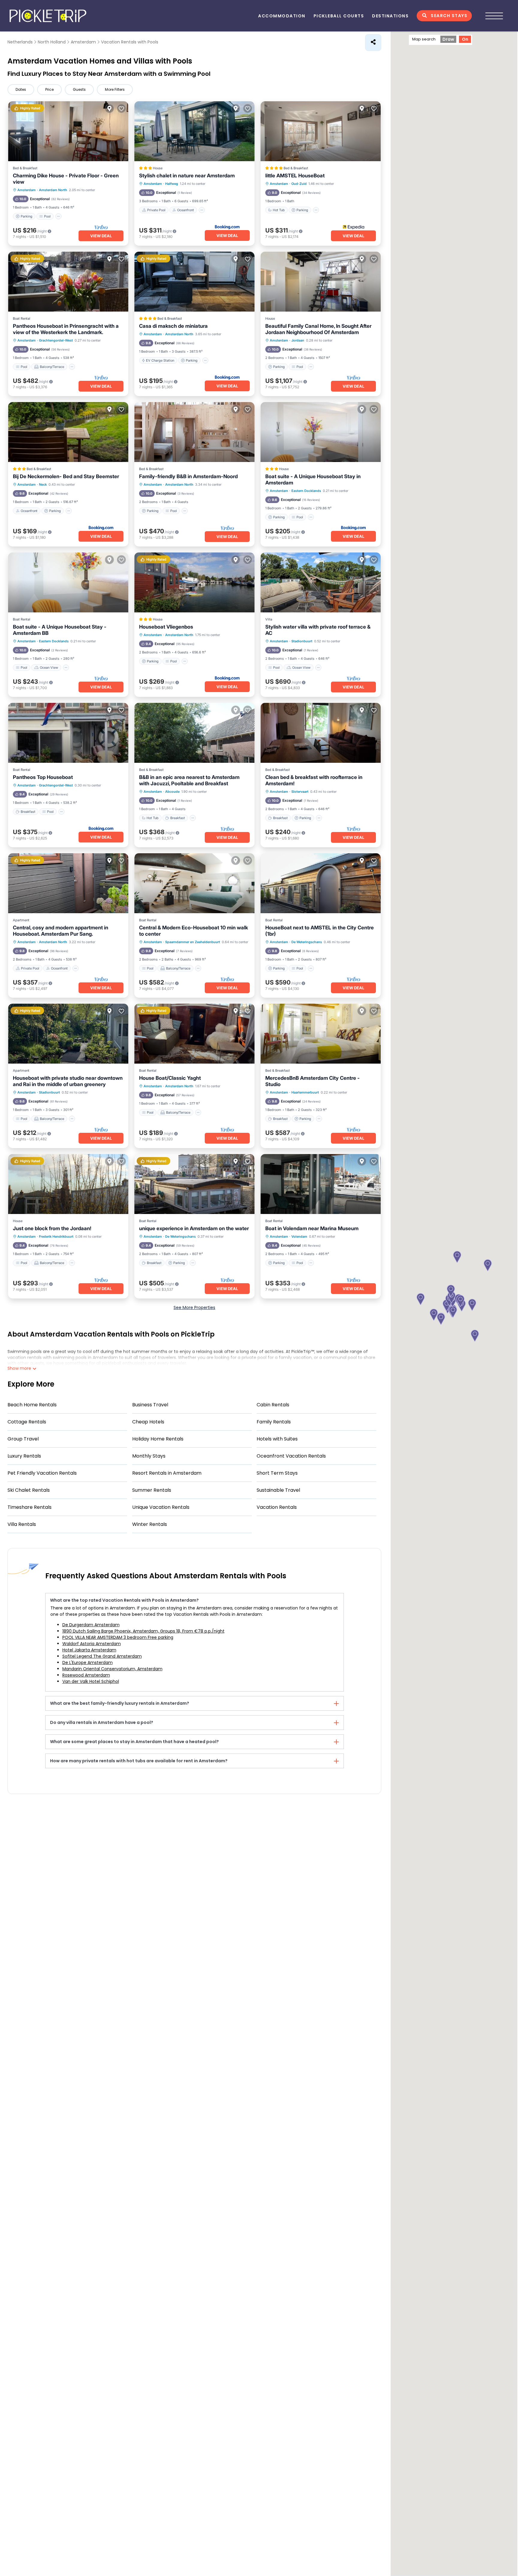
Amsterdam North (53, 190)
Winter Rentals (150, 1524)
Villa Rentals (22, 1524)
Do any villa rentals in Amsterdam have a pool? (102, 1722)
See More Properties (194, 1307)
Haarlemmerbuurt (305, 1092)
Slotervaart (300, 792)
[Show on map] (109, 108)
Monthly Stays (149, 1456)
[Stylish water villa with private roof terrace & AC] (321, 582)
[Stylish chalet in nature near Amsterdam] (194, 131)
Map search (424, 39)
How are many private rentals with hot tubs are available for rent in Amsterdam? (139, 1761)
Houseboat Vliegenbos (166, 627)
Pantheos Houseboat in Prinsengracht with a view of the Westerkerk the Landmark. (66, 329)
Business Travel (150, 1405)
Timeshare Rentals (30, 1507)
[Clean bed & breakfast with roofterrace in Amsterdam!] (321, 733)
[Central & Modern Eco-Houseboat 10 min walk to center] (194, 883)
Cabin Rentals (273, 1405)
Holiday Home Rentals (158, 1439)
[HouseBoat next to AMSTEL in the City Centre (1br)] (321, 883)
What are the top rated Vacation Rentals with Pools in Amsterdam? (124, 1600)
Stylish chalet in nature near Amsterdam (187, 176)
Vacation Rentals (277, 1507)
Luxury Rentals (24, 1456)
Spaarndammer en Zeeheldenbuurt (193, 942)
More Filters (115, 89)
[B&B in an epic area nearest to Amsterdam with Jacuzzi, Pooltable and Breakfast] (194, 733)
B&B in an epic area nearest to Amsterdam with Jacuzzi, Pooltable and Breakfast (189, 780)
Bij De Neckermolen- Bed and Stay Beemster (66, 476)
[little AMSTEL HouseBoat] (321, 131)
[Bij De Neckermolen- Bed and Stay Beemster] (68, 432)
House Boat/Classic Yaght (170, 1078)
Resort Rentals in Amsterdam (167, 1473)
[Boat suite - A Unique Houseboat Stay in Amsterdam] (321, 432)
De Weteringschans (307, 942)
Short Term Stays (277, 1473)
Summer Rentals (152, 1490)
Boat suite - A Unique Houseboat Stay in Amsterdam (313, 480)
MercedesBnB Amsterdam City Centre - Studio (313, 1081)
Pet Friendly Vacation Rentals (42, 1473)
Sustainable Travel (278, 1490)
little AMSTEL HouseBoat (295, 176)
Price (49, 89)
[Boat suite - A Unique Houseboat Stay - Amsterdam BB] (68, 582)
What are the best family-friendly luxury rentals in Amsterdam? (120, 1703)
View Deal (101, 236)
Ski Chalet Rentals (29, 1490)
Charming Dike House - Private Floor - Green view (66, 179)
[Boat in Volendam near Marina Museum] (321, 1184)
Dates (21, 89)
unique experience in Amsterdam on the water (194, 1228)
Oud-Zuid (299, 184)
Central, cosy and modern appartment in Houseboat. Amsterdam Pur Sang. (61, 931)
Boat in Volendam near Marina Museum (312, 1228)
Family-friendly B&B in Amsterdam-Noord (188, 476)
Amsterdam (27, 190)
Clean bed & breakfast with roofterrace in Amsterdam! (314, 780)
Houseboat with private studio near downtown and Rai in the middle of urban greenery (68, 1081)
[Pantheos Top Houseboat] (68, 733)
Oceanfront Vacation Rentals (291, 1456)
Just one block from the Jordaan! (52, 1228)
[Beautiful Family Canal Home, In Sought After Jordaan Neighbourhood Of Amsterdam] (321, 282)
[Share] (373, 43)
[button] (453, 1312)
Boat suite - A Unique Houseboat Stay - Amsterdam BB (60, 630)
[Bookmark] (121, 108)
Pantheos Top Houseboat (43, 777)
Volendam (299, 1236)
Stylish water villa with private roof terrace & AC (318, 630)
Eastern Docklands (306, 491)
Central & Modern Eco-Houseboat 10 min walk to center (194, 931)
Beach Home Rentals (32, 1405)
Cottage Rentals (27, 1422)
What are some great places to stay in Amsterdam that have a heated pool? (134, 1742)
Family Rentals (274, 1422)
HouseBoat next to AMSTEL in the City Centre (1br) (320, 931)
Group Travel (23, 1439)
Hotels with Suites (277, 1439)
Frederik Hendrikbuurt (56, 1236)
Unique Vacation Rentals (161, 1507)
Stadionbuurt (302, 641)
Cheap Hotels (148, 1422)
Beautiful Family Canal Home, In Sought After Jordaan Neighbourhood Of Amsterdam (318, 329)
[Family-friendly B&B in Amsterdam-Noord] (194, 432)
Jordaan (298, 340)
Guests (79, 89)
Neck (43, 484)
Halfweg (172, 184)
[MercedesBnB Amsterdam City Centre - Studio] (321, 1034)
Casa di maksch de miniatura (173, 326)
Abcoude (172, 792)
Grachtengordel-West (56, 340)
